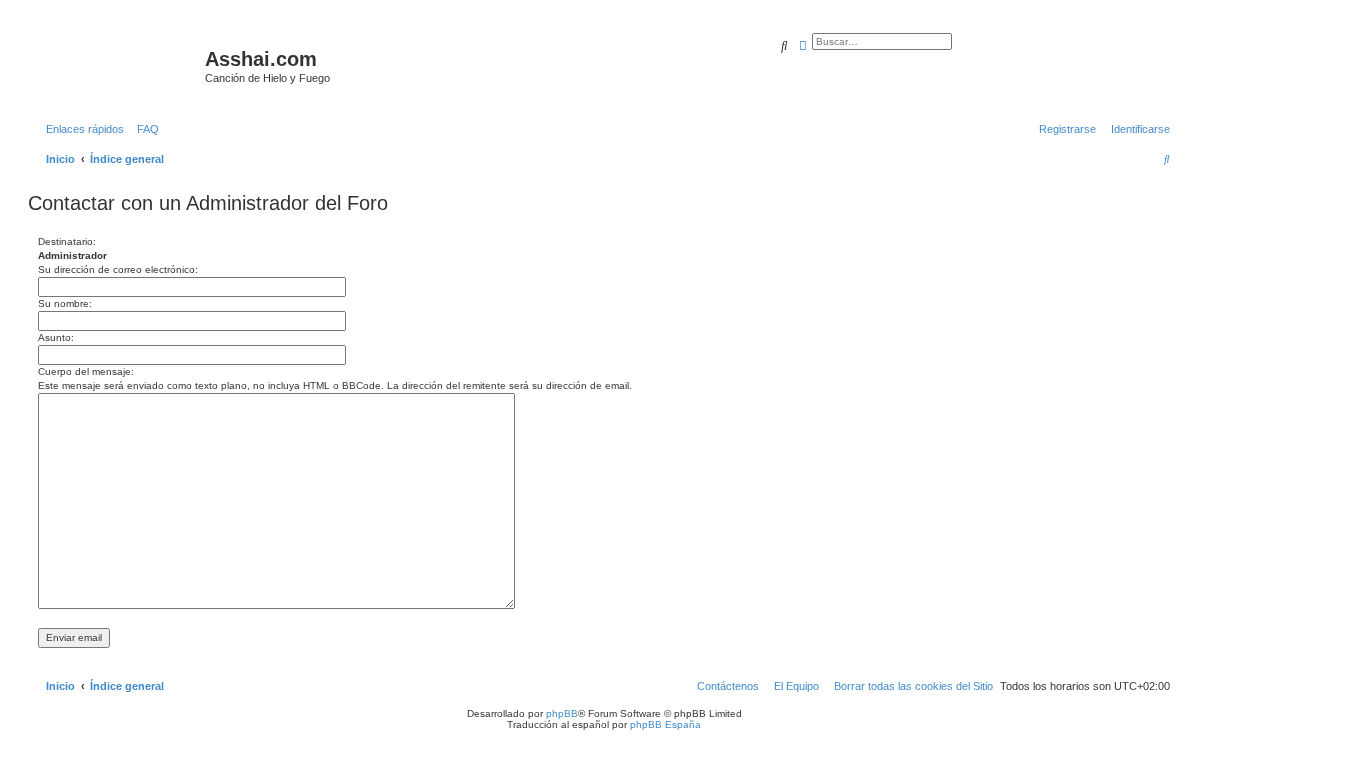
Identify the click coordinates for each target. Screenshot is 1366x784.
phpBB (562, 713)
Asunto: (56, 337)
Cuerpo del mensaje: (86, 371)
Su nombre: (65, 303)
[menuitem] (144, 129)
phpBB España (665, 724)
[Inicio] (119, 65)
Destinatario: (67, 241)
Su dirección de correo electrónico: (118, 269)
